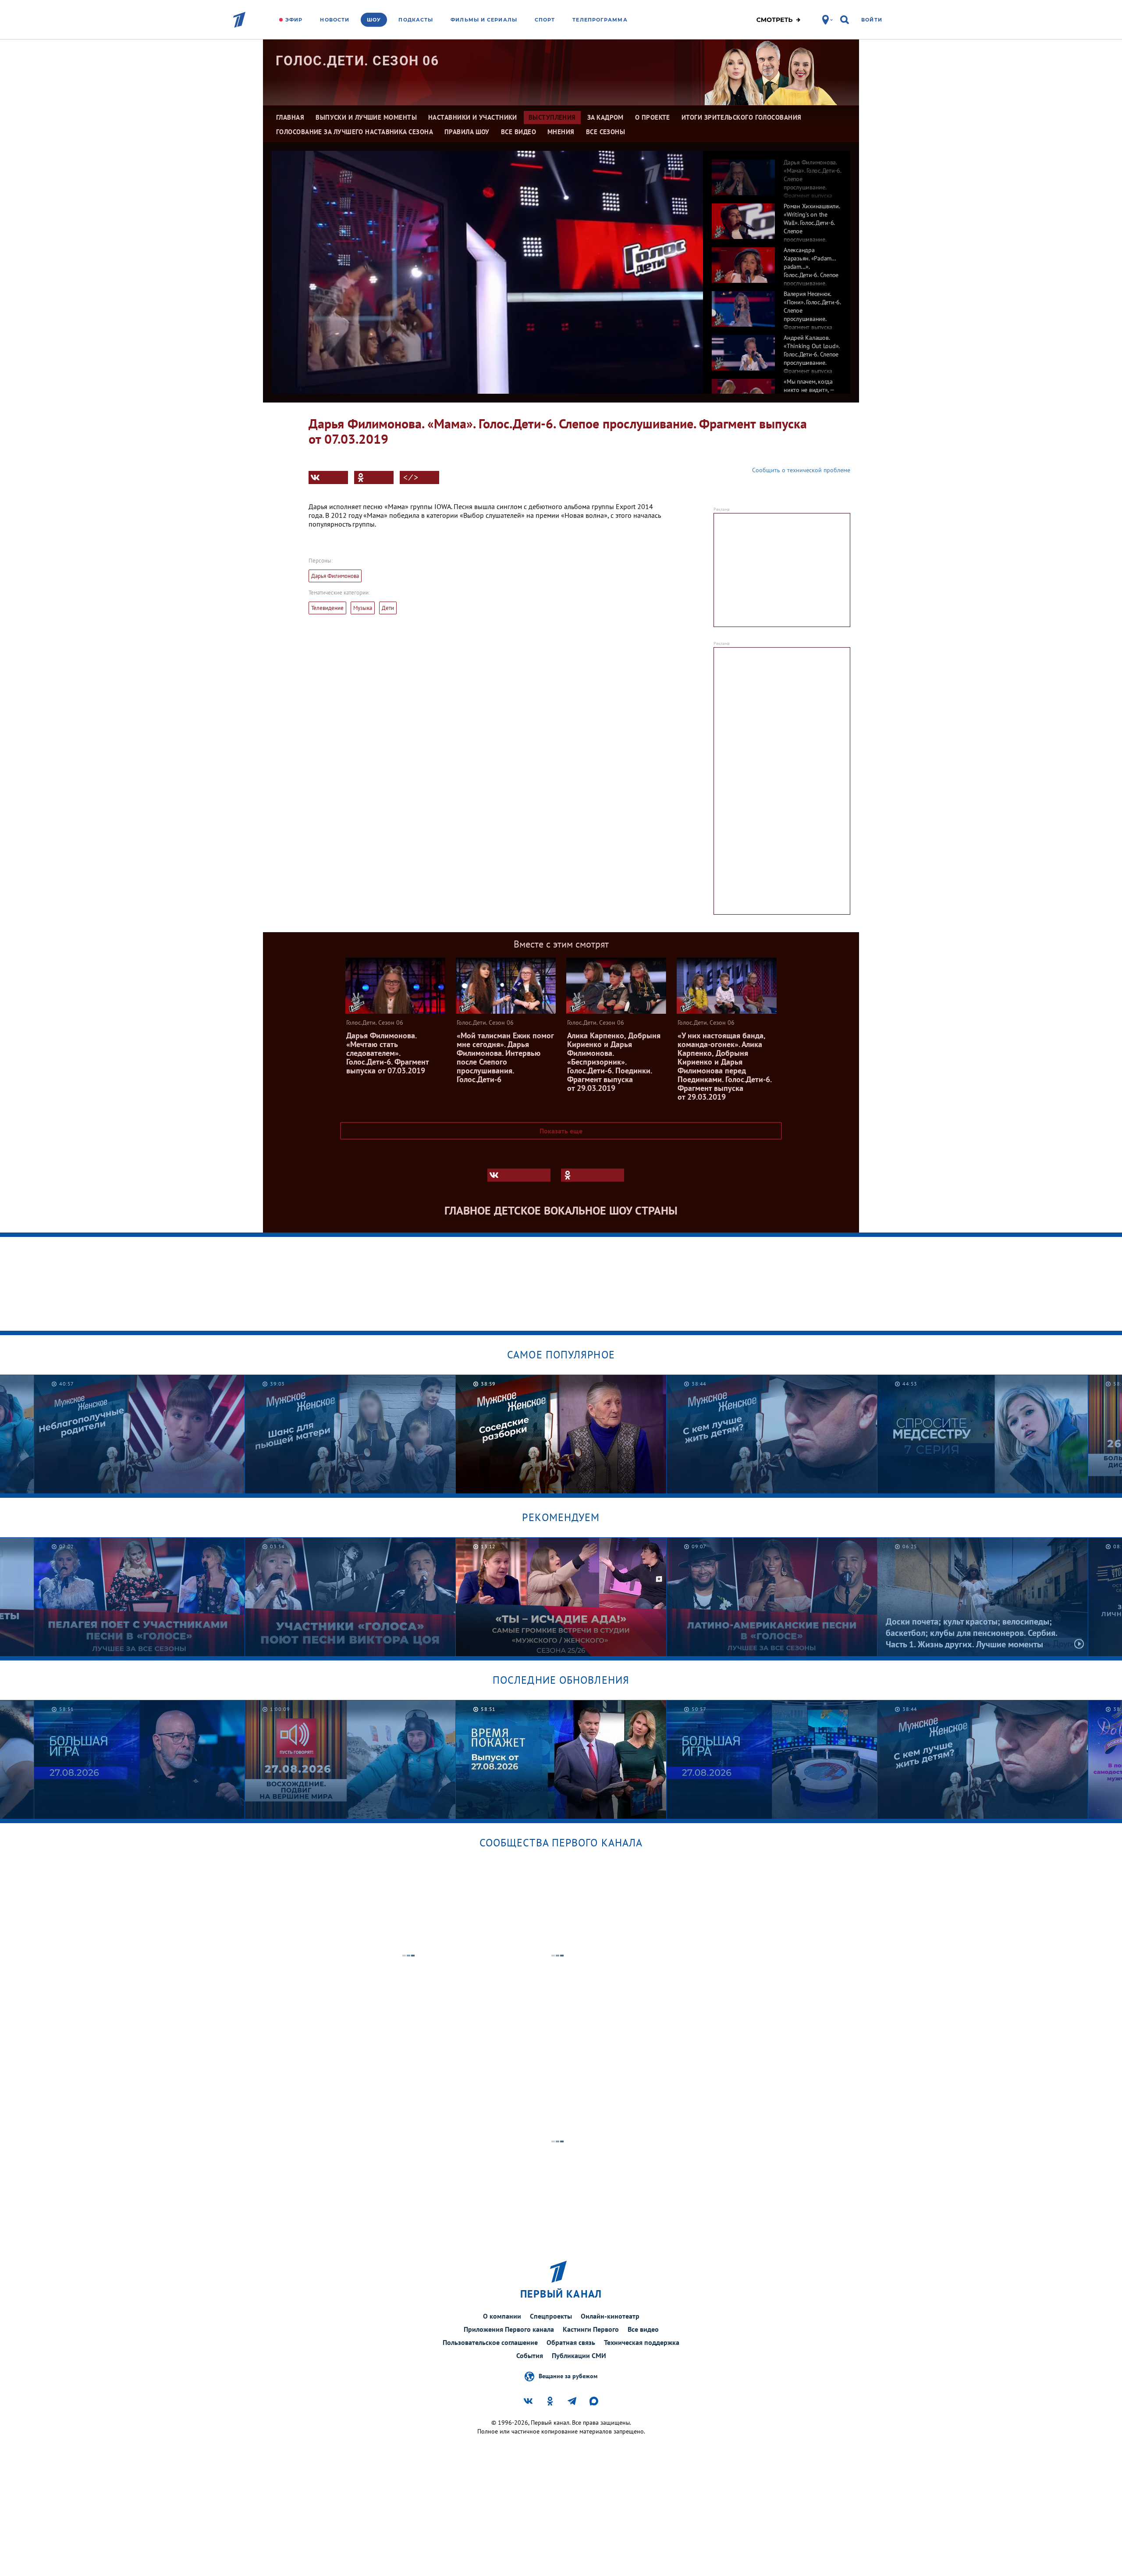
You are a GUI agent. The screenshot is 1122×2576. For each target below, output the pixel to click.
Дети (388, 608)
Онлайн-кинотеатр (610, 2316)
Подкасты (416, 20)
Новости (335, 20)
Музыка (363, 608)
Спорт (545, 20)
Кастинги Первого (591, 2329)
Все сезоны (606, 132)
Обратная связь (571, 2342)
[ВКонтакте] (328, 477)
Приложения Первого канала (509, 2329)
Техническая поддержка (642, 2342)
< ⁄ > (411, 477)
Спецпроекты (551, 2316)
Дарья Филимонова (335, 576)
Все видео (643, 2329)
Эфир (294, 20)
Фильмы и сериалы (484, 20)
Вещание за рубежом (568, 2376)
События (530, 2355)
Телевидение (327, 608)
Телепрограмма (600, 20)
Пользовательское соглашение (490, 2342)
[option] (777, 173)
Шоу (374, 20)
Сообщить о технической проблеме (801, 470)
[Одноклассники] (374, 477)
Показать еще (561, 1131)
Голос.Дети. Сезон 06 (357, 61)
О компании (502, 2316)
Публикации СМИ (579, 2355)
